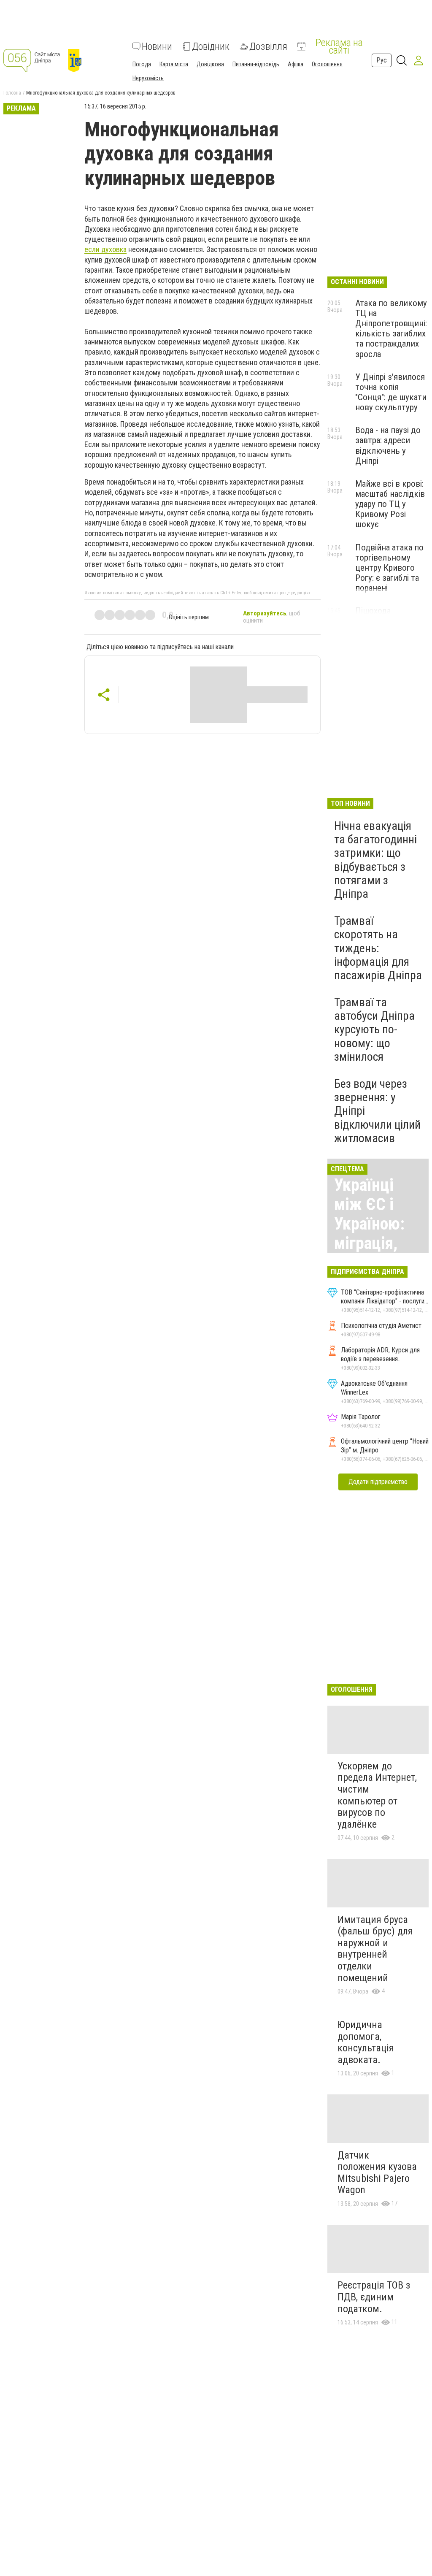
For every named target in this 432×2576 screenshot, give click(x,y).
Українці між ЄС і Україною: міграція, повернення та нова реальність (376, 1243)
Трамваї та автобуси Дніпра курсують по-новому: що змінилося (374, 1029)
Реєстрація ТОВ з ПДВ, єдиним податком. (374, 2297)
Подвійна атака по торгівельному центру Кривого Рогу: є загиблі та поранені (389, 568)
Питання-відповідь (256, 64)
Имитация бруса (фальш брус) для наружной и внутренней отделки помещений (375, 1949)
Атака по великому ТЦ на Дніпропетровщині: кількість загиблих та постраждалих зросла (391, 329)
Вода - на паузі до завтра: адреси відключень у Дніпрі (388, 445)
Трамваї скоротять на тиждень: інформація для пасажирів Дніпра (378, 948)
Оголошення (327, 64)
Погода (142, 64)
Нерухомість (148, 78)
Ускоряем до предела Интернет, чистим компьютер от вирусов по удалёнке (377, 1795)
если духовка (105, 249)
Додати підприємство (378, 1482)
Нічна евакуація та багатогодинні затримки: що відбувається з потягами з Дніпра (375, 860)
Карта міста (174, 64)
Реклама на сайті (339, 46)
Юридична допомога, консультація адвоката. (366, 2042)
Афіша (296, 64)
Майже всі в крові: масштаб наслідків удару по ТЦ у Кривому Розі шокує (390, 504)
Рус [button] (382, 60)
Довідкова (210, 64)
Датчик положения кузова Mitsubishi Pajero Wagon (377, 2173)
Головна (12, 93)
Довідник (211, 46)
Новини (157, 46)
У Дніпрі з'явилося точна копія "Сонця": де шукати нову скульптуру (391, 392)
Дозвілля (268, 46)
